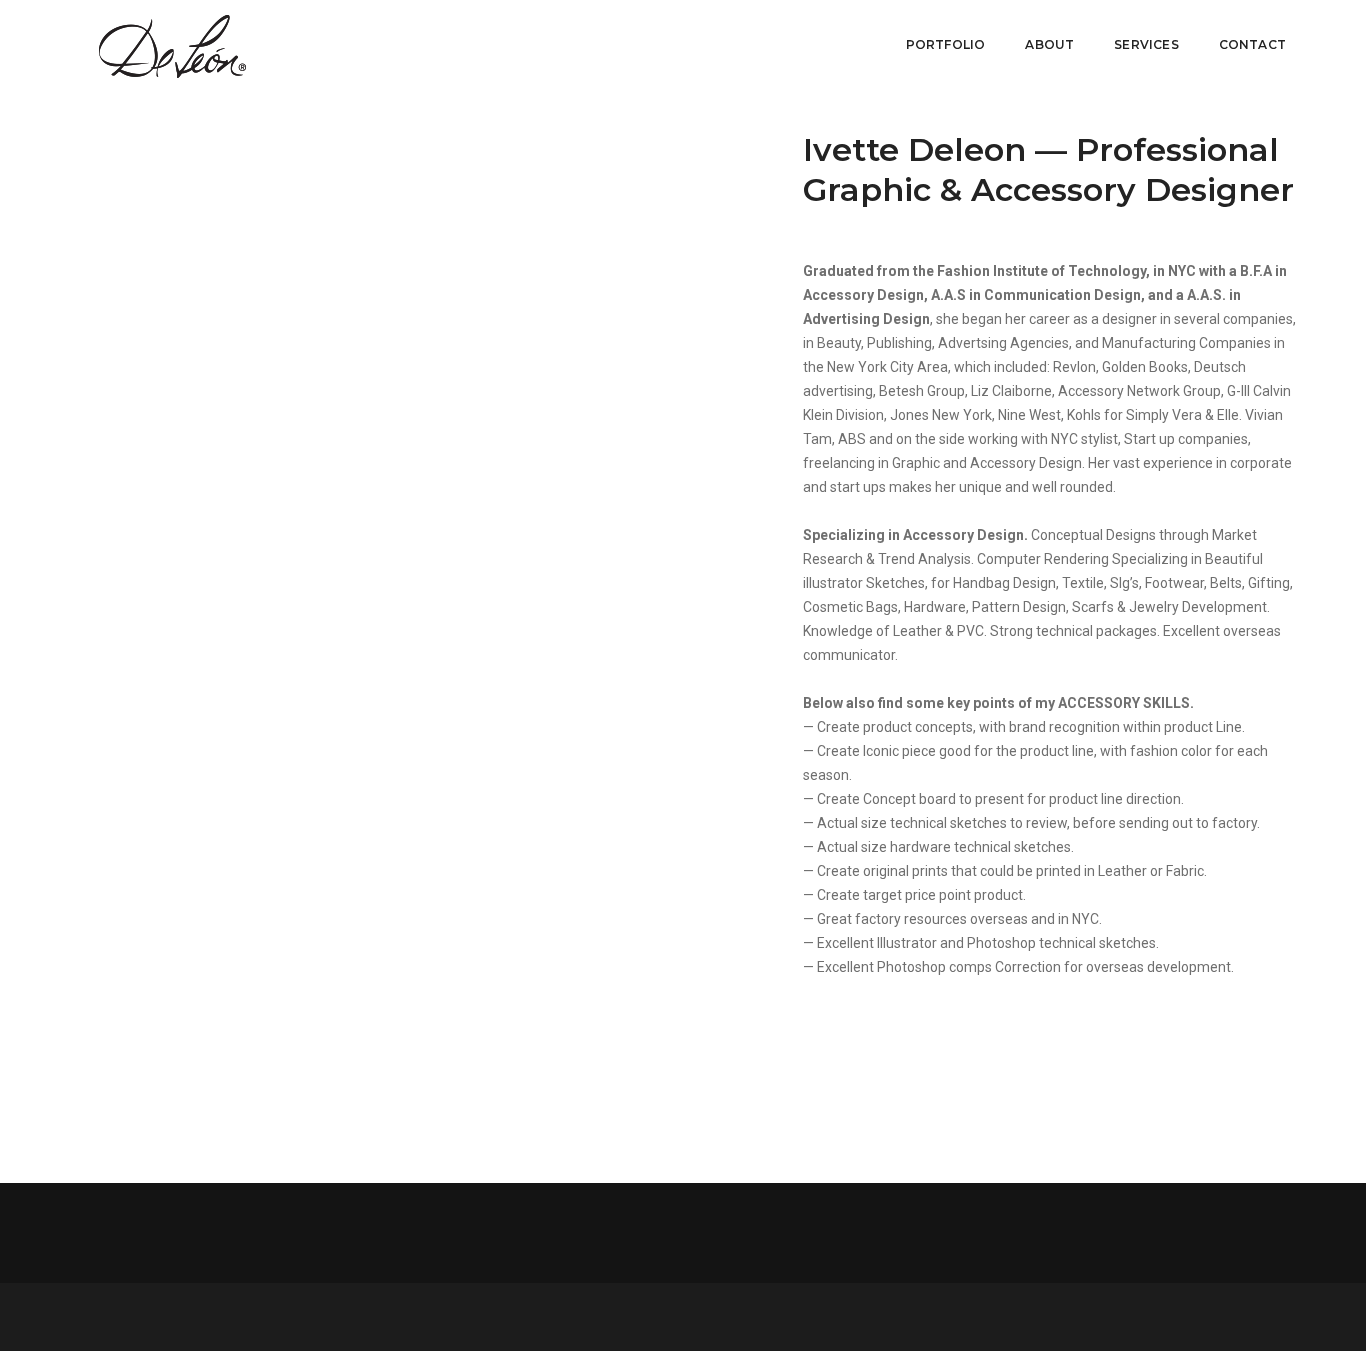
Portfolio (946, 44)
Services (1146, 44)
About (1049, 44)
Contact (1252, 44)
